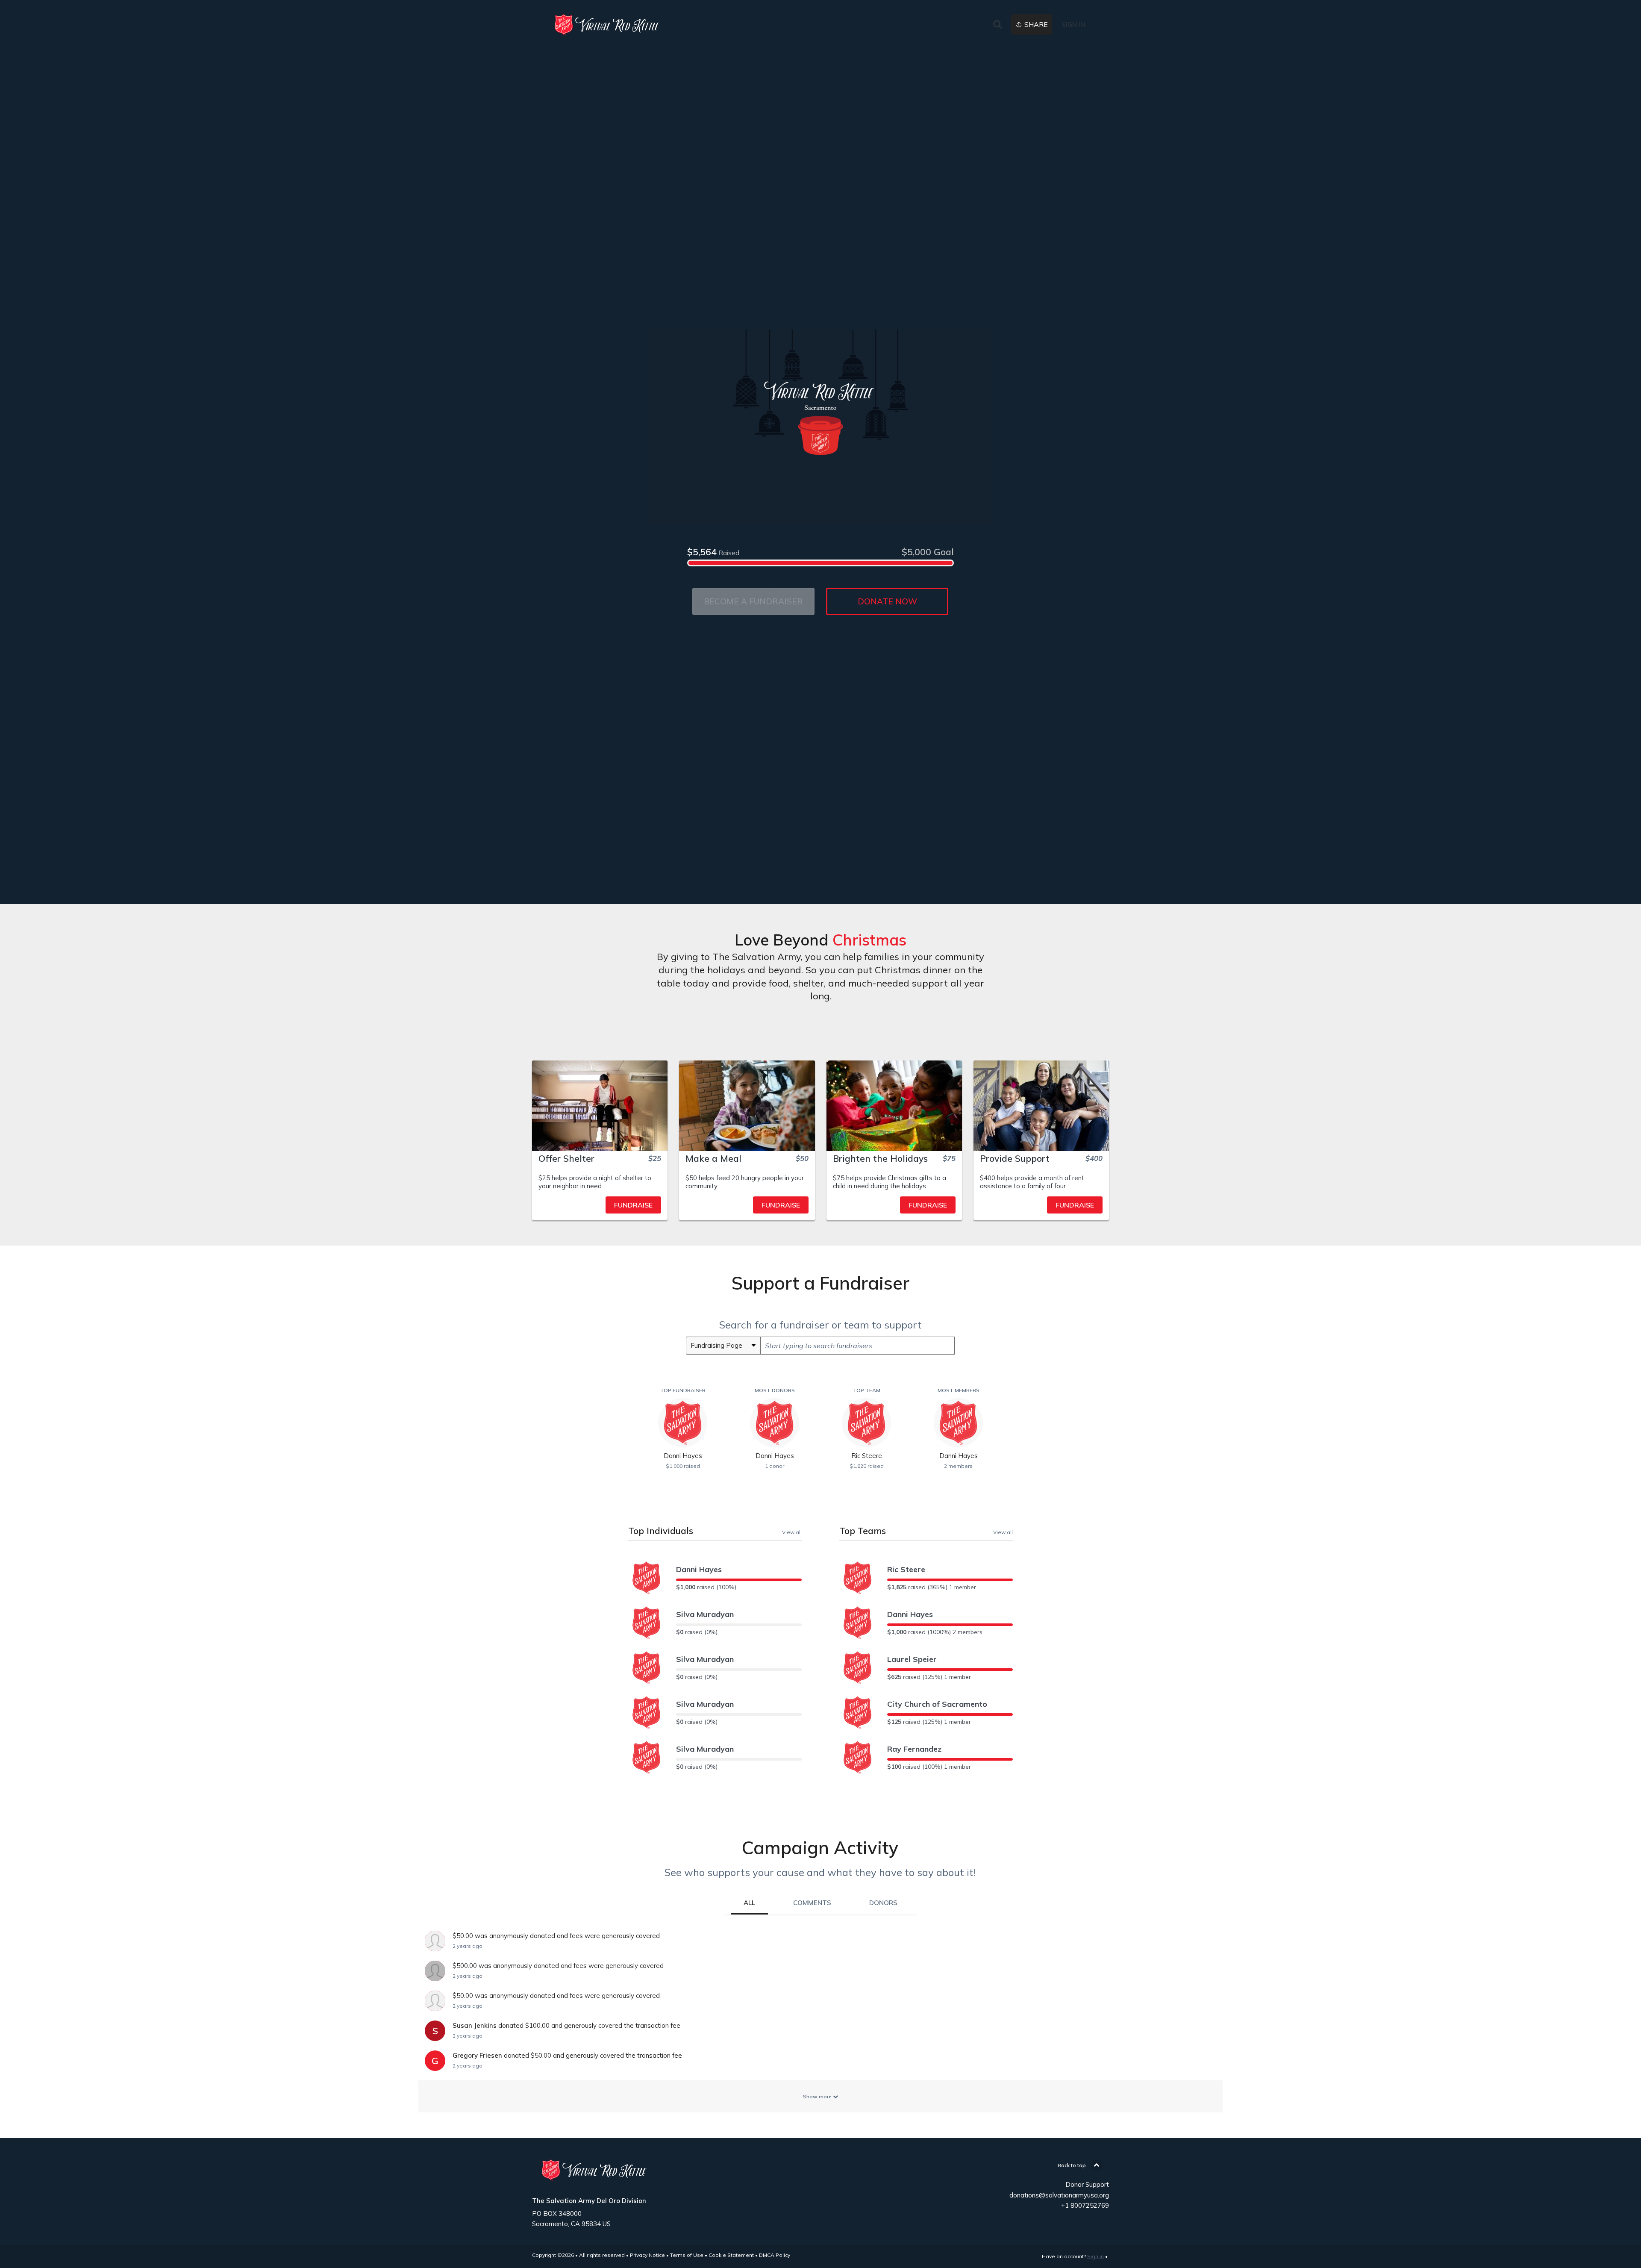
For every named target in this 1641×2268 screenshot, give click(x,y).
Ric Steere (906, 1569)
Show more (818, 2096)
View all (792, 1532)
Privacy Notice (647, 2255)
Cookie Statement (731, 2255)
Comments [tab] (812, 1903)
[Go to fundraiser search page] (997, 25)
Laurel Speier (912, 1659)
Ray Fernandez (914, 1749)
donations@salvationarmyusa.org (1059, 2195)
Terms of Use (687, 2255)
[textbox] (857, 1346)
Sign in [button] (1073, 25)
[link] (609, 25)
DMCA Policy (775, 2255)
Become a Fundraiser (753, 601)
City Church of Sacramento (937, 1704)
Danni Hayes (699, 1569)
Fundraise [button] (633, 1205)
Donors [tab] (883, 1903)
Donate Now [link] (887, 601)
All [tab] (749, 1903)
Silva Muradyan (705, 1614)
